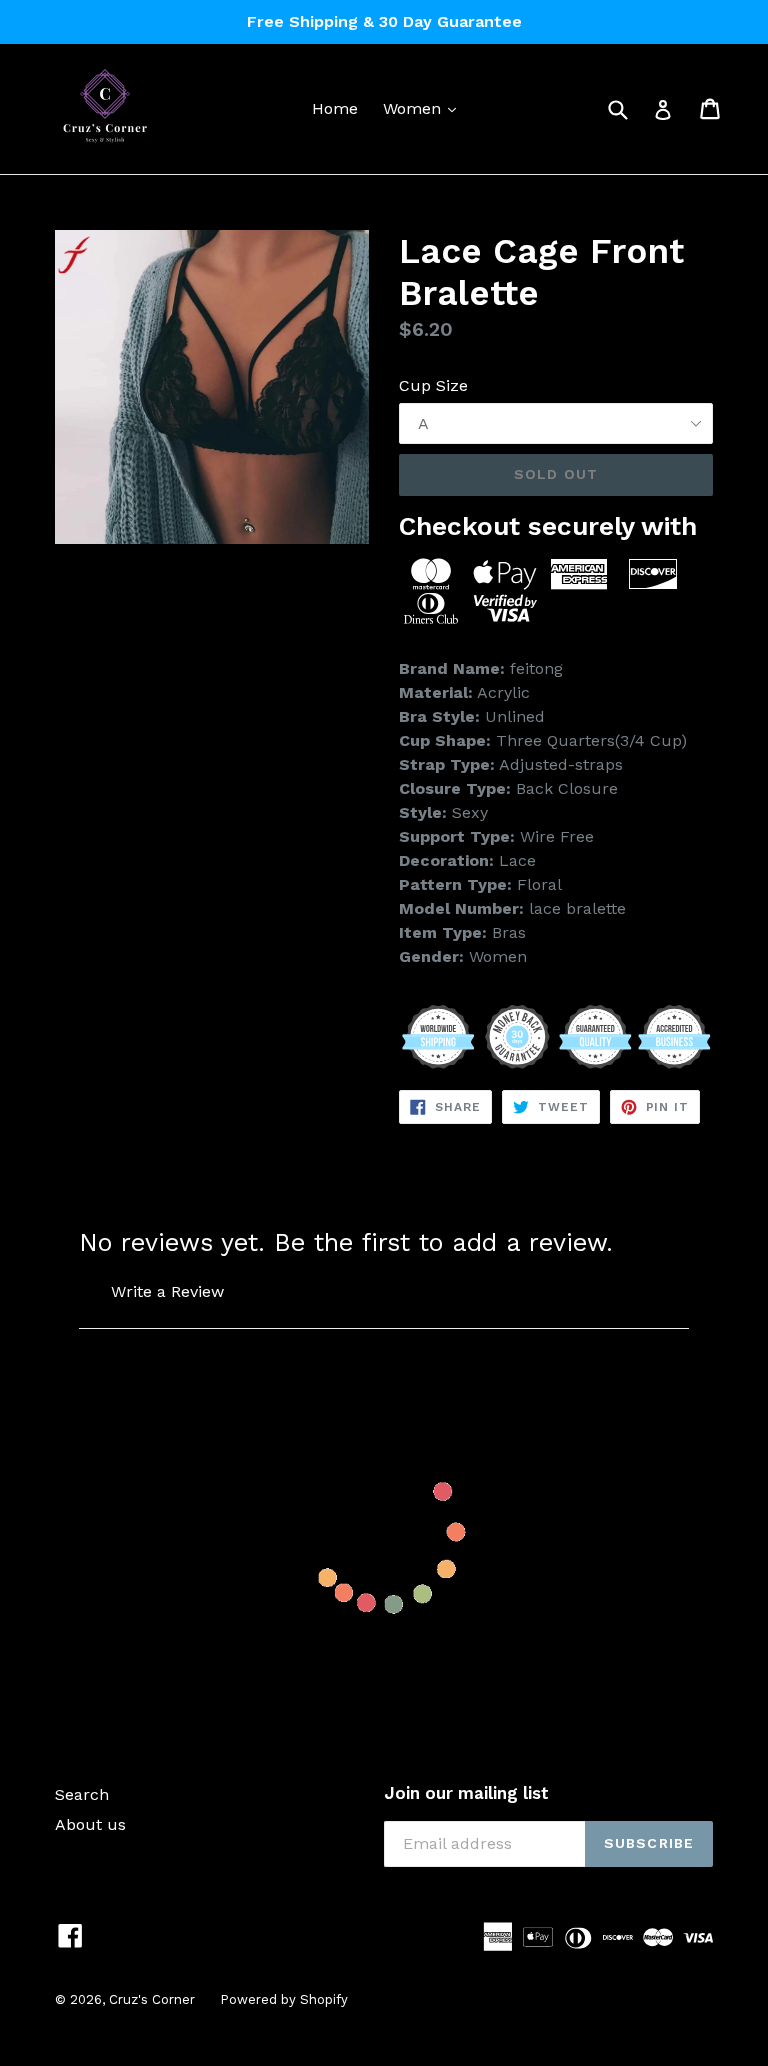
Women (424, 108)
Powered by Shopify (284, 1999)
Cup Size (433, 385)
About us (90, 1824)
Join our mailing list (466, 1793)
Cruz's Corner (152, 1999)
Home (335, 108)
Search (82, 1794)
